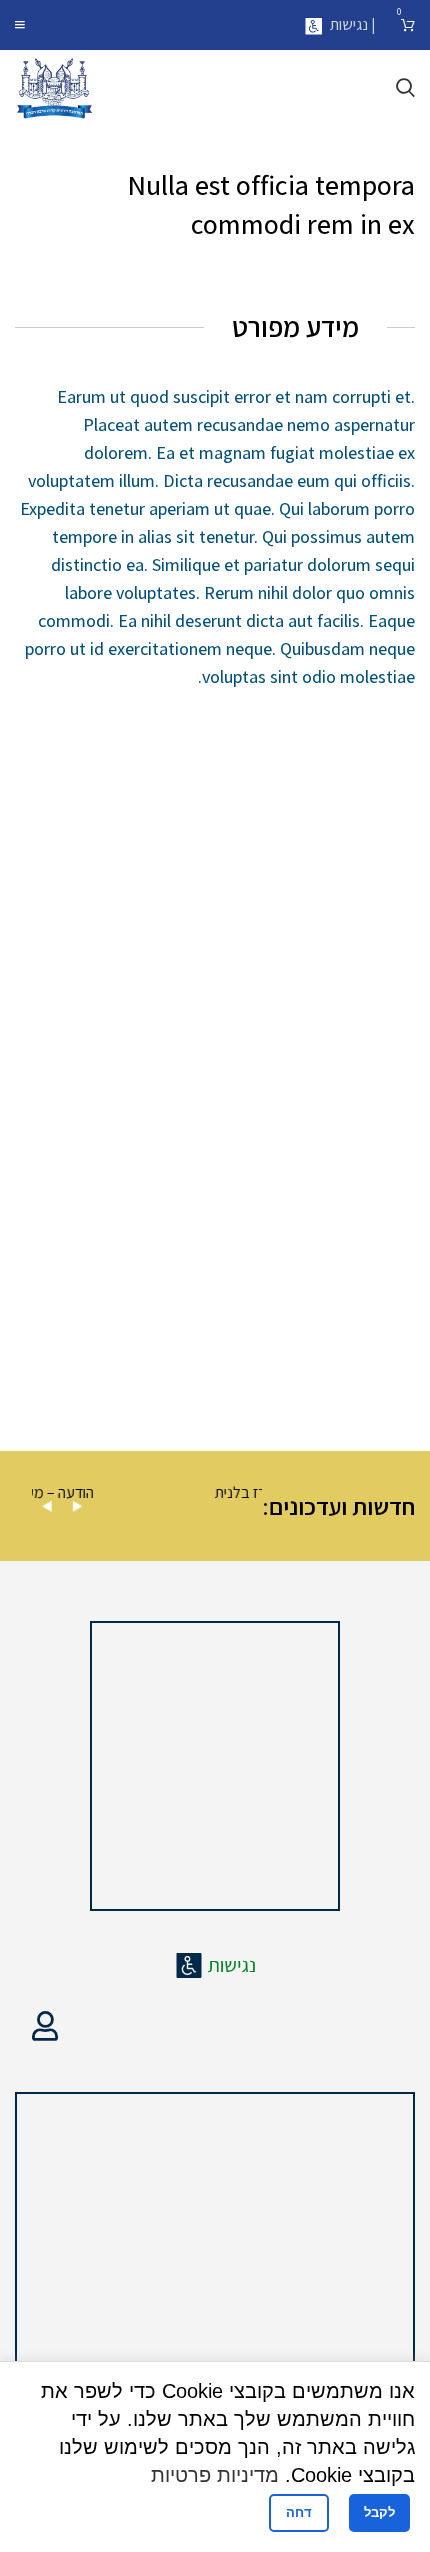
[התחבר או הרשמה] (45, 2026)
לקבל (379, 2512)
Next (77, 1506)
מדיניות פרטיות (215, 2475)
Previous (47, 1506)
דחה (299, 2512)
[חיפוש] (405, 88)
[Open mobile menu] (20, 25)
